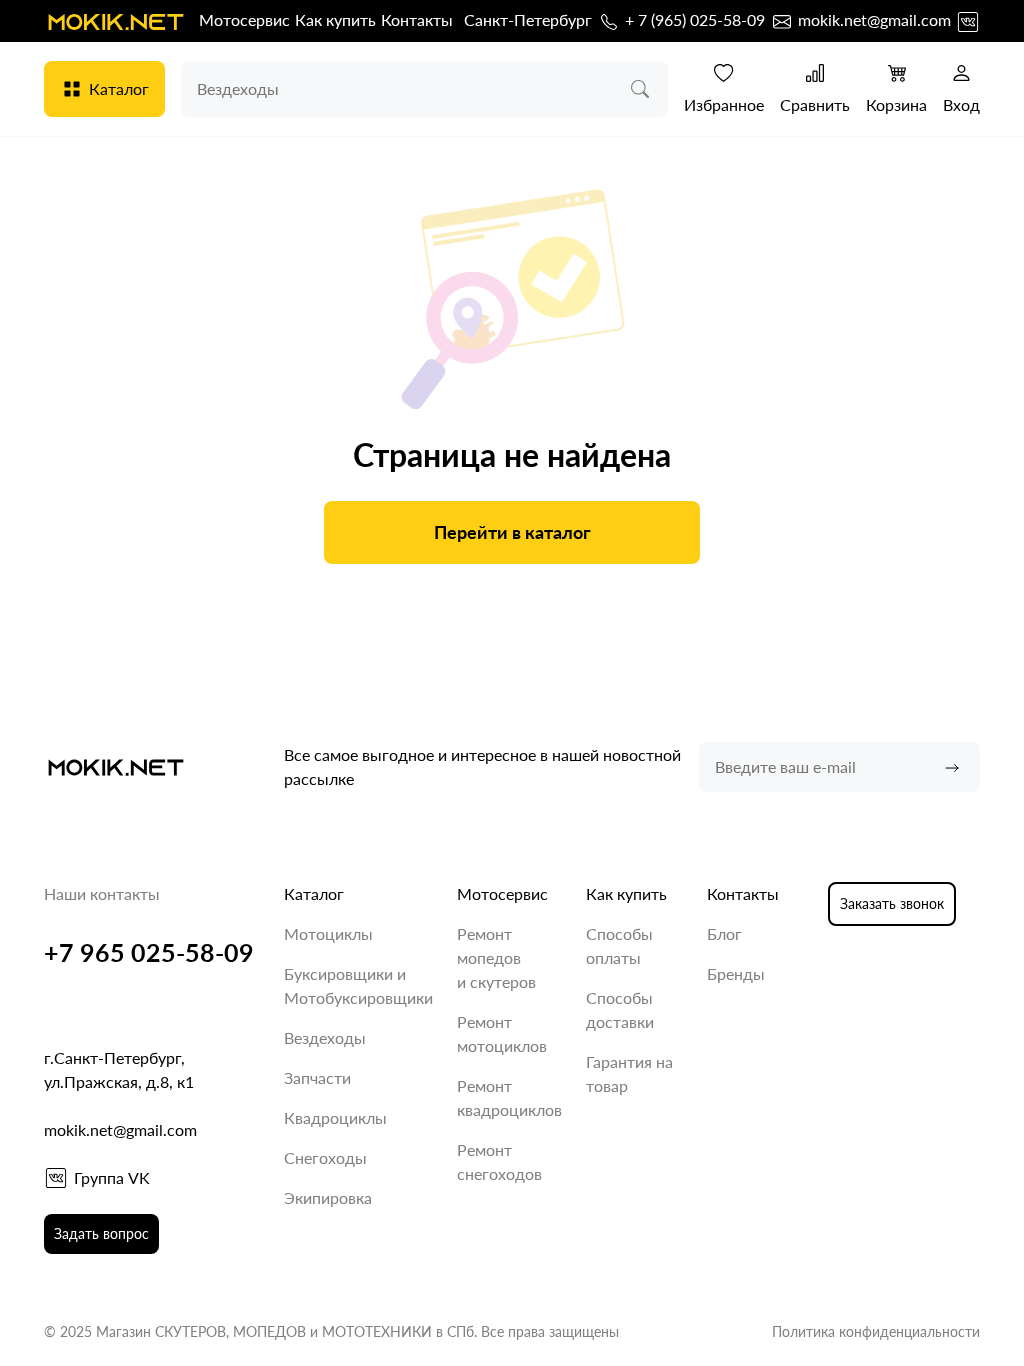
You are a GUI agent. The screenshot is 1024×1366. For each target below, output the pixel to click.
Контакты (417, 19)
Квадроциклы (335, 1117)
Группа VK (112, 1177)
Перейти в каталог (512, 532)
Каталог (119, 88)
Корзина (896, 104)
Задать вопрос (101, 1233)
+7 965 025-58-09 (149, 952)
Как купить (335, 19)
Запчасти (317, 1077)
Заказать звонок (892, 903)
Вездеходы (325, 1037)
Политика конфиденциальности (876, 1331)
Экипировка (328, 1197)
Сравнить (815, 104)
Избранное (724, 104)
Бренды (736, 973)
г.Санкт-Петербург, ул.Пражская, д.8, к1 (119, 1069)
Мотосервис (244, 19)
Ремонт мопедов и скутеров (496, 957)
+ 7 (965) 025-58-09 (693, 19)
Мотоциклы (328, 933)
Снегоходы (325, 1157)
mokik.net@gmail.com (872, 19)
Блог (724, 933)
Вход (961, 104)
